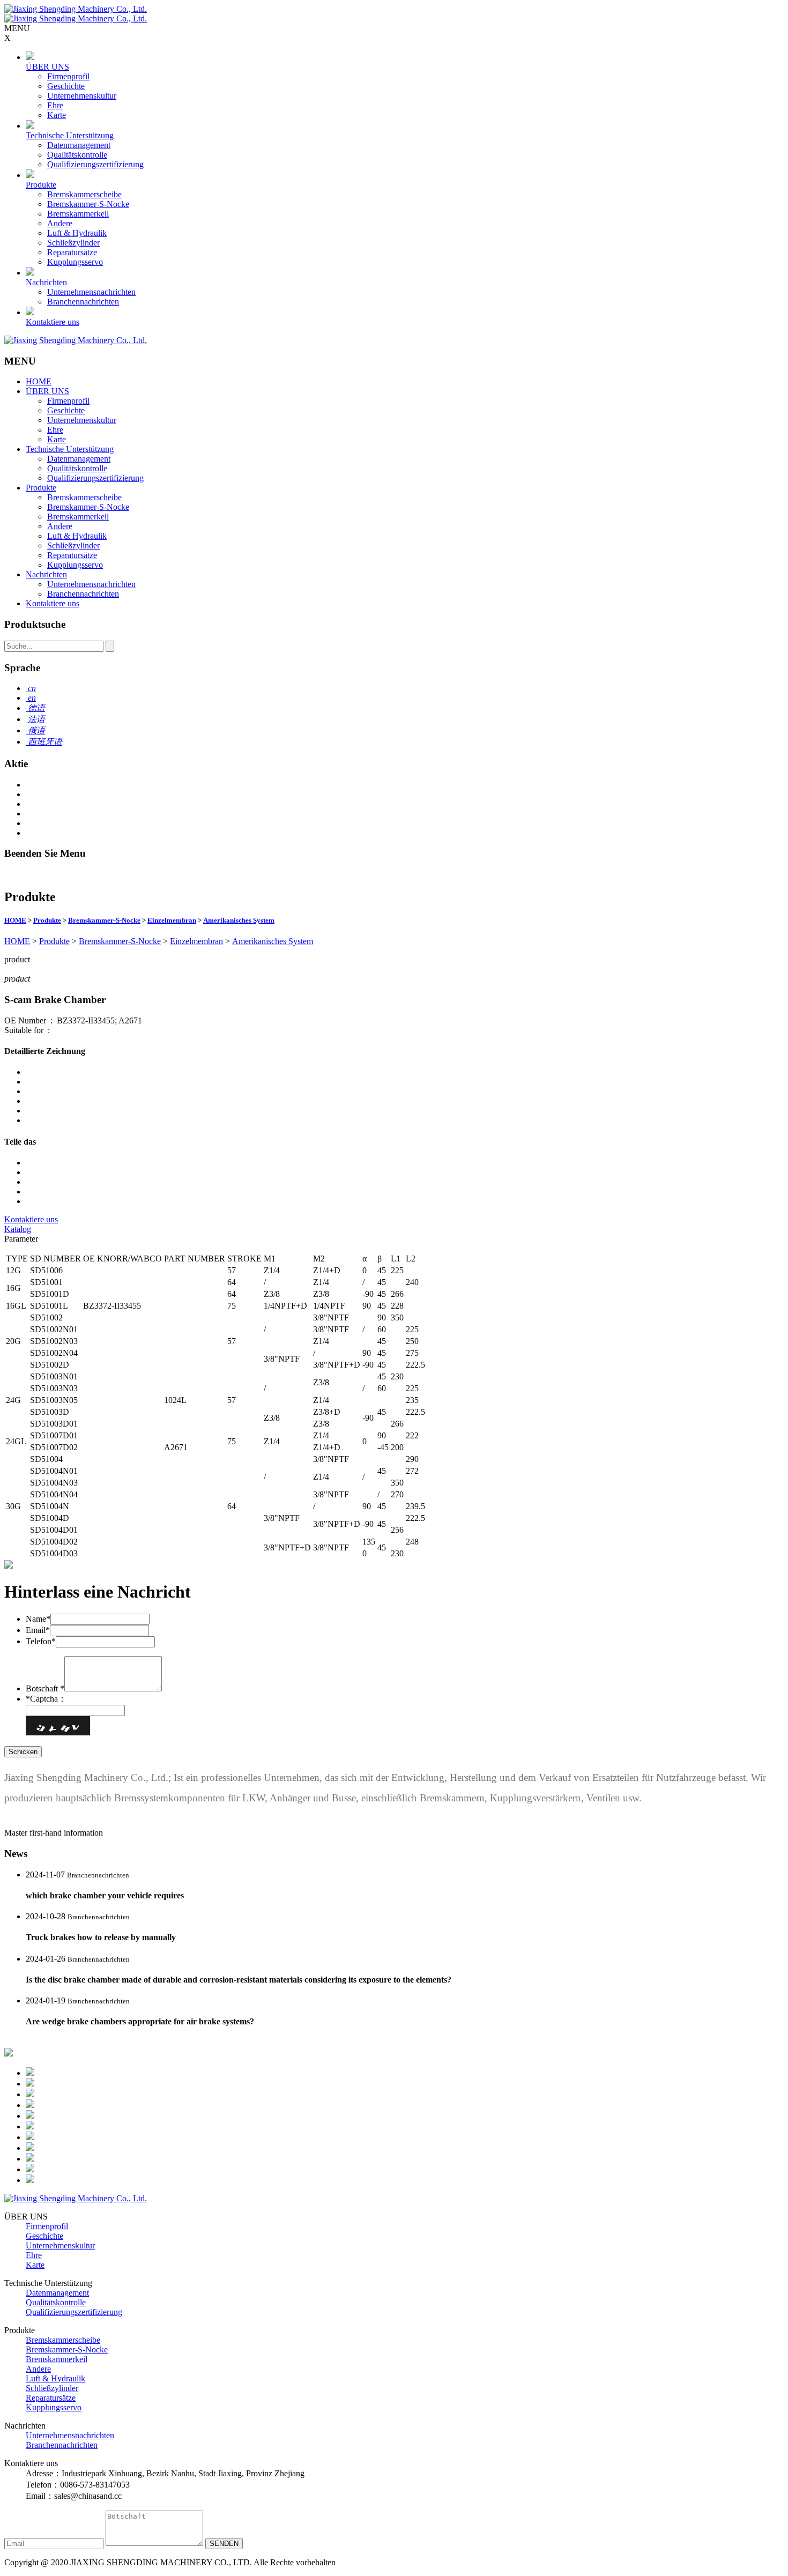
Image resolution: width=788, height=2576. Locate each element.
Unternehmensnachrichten (91, 292)
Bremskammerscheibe (84, 194)
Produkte (41, 185)
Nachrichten (46, 282)
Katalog (18, 1229)
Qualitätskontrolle (77, 155)
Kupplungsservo (75, 262)
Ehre (55, 105)
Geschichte (66, 86)
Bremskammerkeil (78, 214)
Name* (38, 1619)
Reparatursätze (72, 252)
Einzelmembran (172, 920)
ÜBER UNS (47, 67)
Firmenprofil (68, 76)
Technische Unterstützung (70, 135)
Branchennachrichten (83, 302)
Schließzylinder (73, 243)
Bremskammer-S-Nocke (88, 204)
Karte (57, 115)
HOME (39, 381)
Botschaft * (45, 1688)
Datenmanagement (79, 145)
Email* (38, 1630)
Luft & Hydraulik (77, 233)
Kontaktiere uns (53, 322)
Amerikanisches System (239, 920)
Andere (60, 223)
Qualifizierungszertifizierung (95, 164)
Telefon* (41, 1641)
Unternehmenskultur (82, 96)
